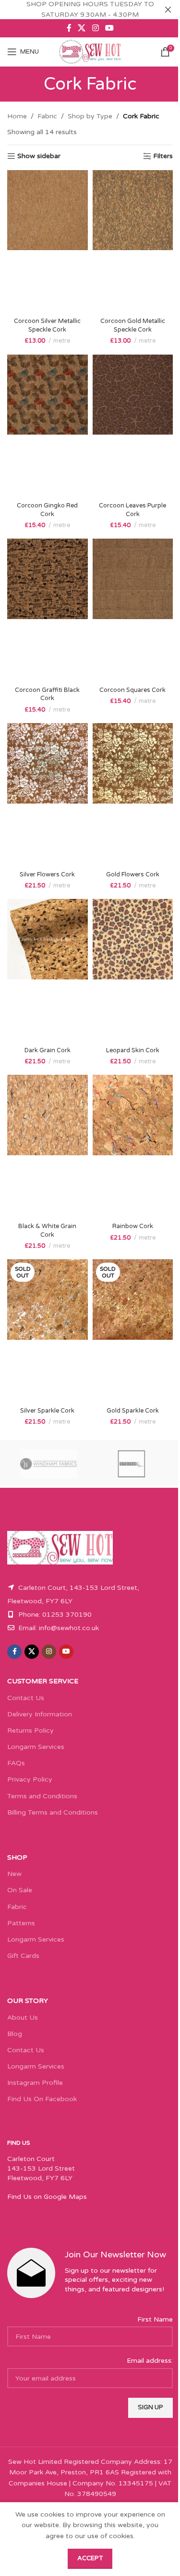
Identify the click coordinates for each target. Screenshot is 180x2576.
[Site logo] (90, 52)
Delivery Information (40, 1714)
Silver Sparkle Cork (47, 1411)
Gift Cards (23, 1956)
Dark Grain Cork (48, 1050)
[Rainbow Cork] (133, 1147)
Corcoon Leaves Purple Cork (132, 510)
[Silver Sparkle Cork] (48, 1331)
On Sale (20, 1890)
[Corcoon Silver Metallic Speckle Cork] (48, 242)
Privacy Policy (30, 1779)
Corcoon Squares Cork (132, 690)
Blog (15, 2034)
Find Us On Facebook (42, 2099)
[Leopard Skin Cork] (133, 971)
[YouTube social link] (109, 28)
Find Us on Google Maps (47, 2197)
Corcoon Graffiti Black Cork (47, 694)
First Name (155, 2319)
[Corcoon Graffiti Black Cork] (48, 610)
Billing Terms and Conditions (53, 1812)
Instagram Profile (35, 2083)
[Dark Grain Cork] (48, 971)
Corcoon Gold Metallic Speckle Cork (133, 325)
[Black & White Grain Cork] (48, 1147)
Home (17, 116)
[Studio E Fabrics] (132, 1464)
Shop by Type (90, 116)
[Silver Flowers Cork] (48, 795)
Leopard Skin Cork (133, 1050)
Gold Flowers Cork (133, 874)
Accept (90, 2558)
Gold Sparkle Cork (133, 1411)
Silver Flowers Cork (47, 874)
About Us (23, 2018)
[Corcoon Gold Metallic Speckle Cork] (133, 242)
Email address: (150, 2361)
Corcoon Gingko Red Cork (47, 510)
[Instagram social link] (95, 28)
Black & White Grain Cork (47, 1230)
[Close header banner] (168, 10)
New (14, 1874)
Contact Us (26, 1698)
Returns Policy (30, 1731)
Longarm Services (36, 1747)
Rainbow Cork (133, 1226)
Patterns (21, 1923)
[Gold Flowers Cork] (133, 795)
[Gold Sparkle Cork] (133, 1331)
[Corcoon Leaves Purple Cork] (133, 426)
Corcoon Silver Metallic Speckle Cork (47, 325)
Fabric (47, 116)
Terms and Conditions (42, 1796)
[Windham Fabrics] (49, 1464)
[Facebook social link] (69, 28)
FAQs (16, 1763)
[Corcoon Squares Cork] (133, 610)
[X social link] (82, 28)
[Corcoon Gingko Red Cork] (48, 426)
